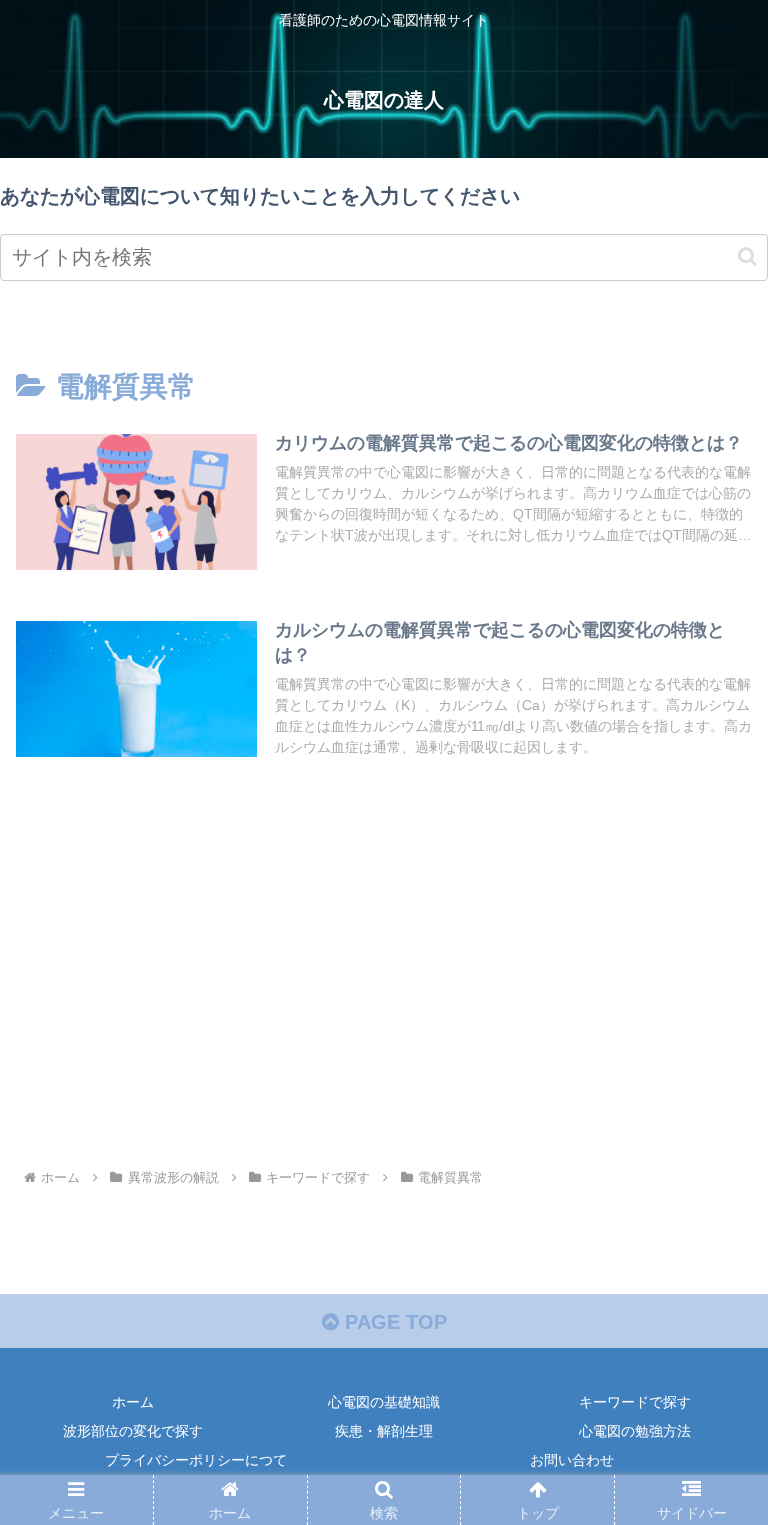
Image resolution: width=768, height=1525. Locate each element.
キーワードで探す (635, 1402)
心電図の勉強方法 (635, 1431)
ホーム (133, 1402)
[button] (747, 256)
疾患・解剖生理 (384, 1431)
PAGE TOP (393, 1322)
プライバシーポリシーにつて (196, 1460)
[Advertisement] (384, 998)
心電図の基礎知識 (384, 1402)
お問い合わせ (572, 1460)
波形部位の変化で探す (133, 1431)
